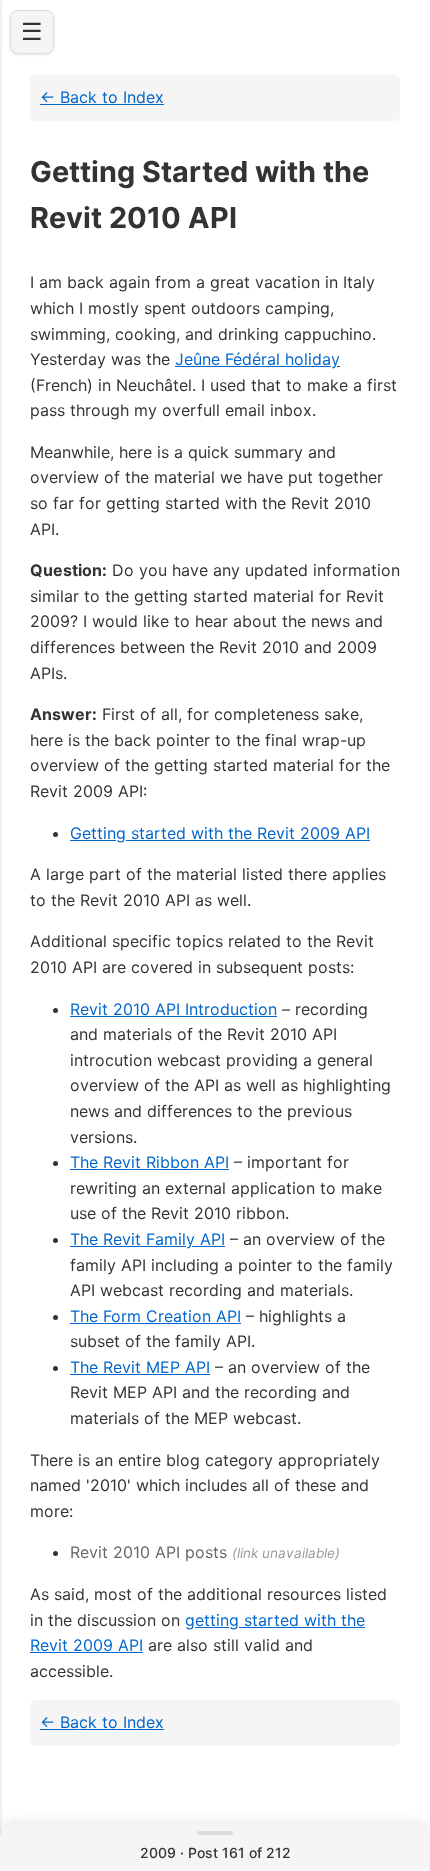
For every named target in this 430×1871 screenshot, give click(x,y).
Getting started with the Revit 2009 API (220, 833)
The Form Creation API (155, 1316)
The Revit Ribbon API (149, 1162)
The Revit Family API (147, 1239)
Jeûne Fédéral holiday (257, 359)
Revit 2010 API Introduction (173, 1009)
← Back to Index (102, 97)
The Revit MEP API (140, 1367)
